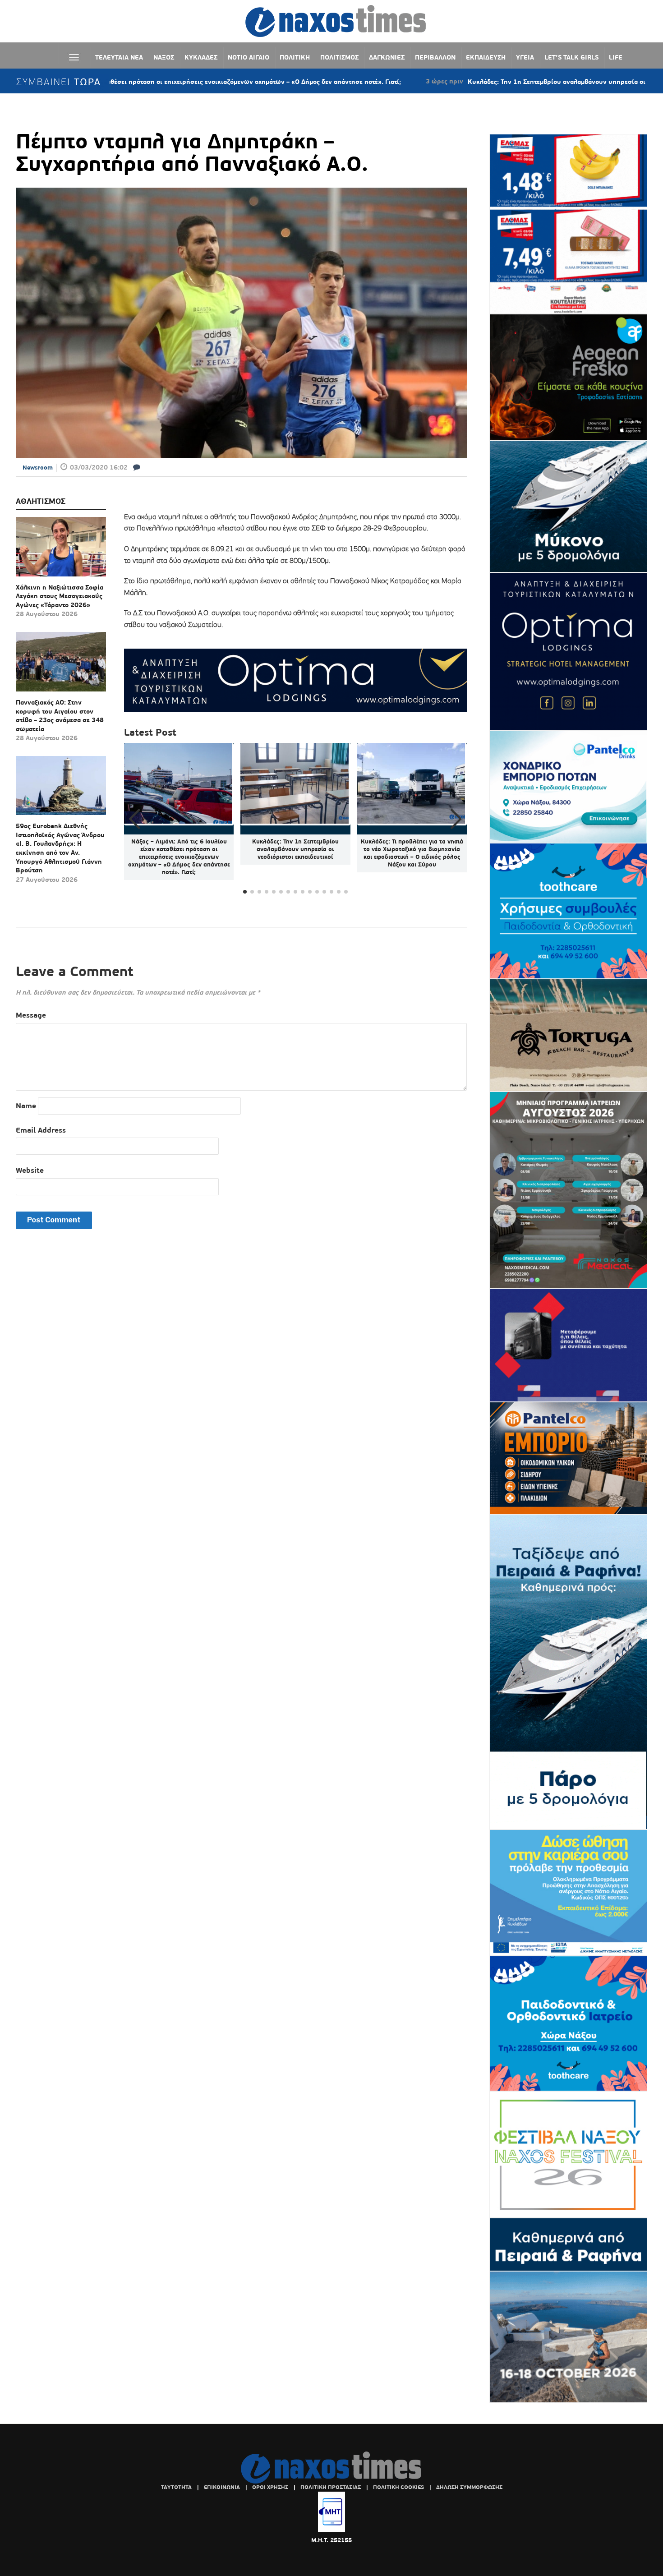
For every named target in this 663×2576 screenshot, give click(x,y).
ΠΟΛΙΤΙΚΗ (295, 57)
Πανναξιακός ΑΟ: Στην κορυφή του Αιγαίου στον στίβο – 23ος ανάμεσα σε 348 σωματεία (60, 716)
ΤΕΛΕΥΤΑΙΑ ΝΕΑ (119, 57)
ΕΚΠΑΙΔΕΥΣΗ (486, 57)
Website (30, 1170)
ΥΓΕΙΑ (525, 57)
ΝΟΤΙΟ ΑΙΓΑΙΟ (249, 57)
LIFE (616, 57)
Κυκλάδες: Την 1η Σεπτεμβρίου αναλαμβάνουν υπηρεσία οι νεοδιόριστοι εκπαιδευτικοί (501, 82)
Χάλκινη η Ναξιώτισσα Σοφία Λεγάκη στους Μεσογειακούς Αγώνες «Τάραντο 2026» (60, 596)
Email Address (41, 1130)
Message (31, 1015)
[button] (456, 819)
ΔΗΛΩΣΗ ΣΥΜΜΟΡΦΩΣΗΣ (469, 2487)
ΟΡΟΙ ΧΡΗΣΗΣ (270, 2487)
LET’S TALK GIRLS (571, 57)
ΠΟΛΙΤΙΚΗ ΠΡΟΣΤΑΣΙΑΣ (331, 2487)
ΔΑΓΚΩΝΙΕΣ (387, 57)
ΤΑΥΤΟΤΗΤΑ (176, 2487)
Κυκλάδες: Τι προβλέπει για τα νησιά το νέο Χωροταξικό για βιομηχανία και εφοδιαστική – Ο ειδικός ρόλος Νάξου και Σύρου (412, 853)
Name (26, 1106)
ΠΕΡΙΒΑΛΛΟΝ (435, 57)
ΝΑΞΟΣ (164, 57)
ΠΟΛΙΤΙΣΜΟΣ (339, 57)
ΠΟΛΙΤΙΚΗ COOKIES (398, 2487)
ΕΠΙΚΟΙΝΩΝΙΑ (222, 2487)
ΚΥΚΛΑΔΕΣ (201, 57)
